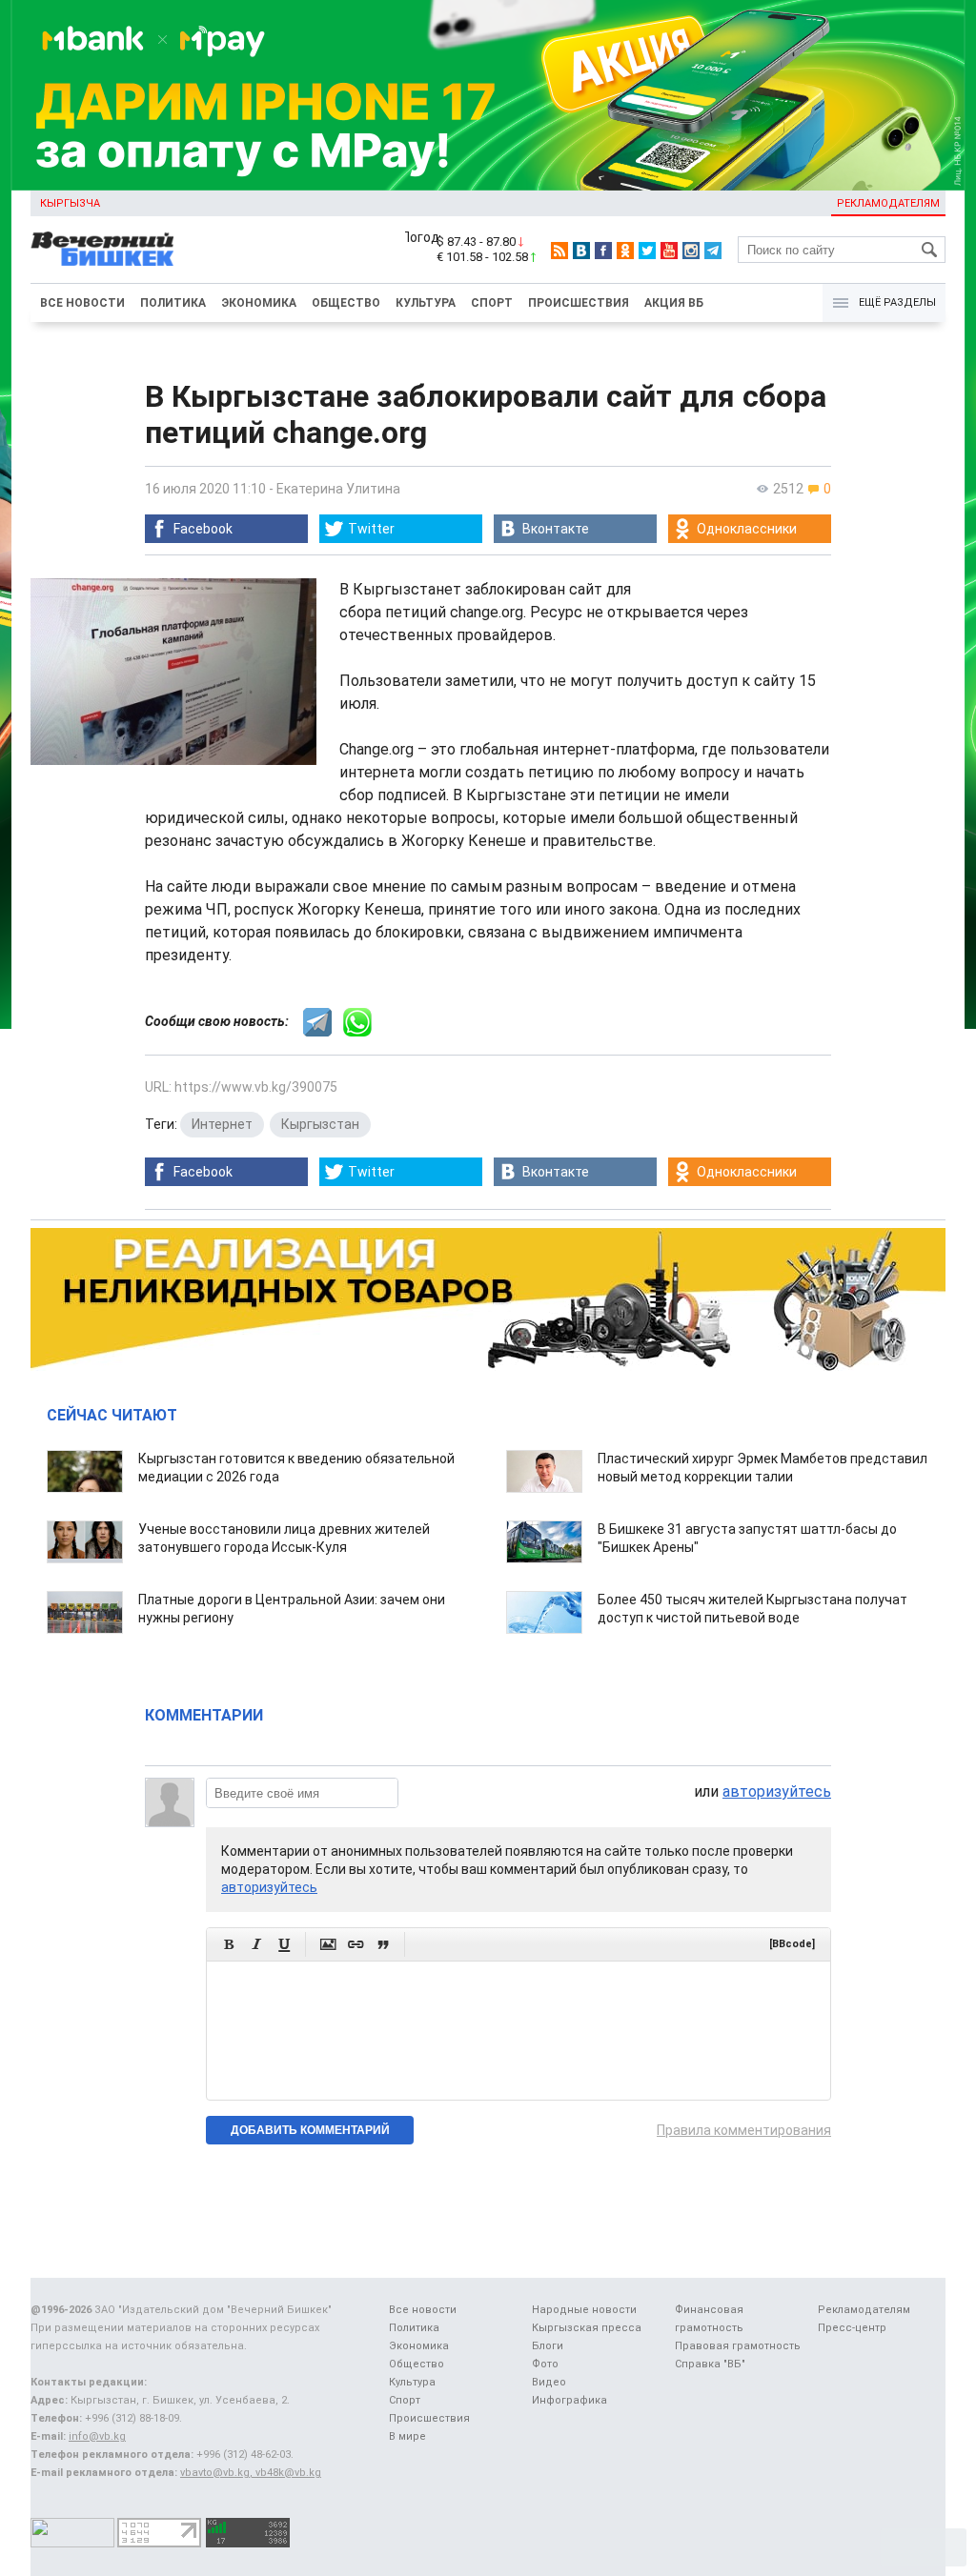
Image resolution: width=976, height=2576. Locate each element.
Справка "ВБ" (710, 2364)
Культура (426, 303)
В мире (407, 2436)
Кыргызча (70, 203)
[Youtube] (669, 251)
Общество (346, 303)
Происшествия (579, 303)
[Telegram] (713, 251)
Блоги (548, 2346)
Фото (545, 2364)
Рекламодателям (888, 203)
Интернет (222, 1124)
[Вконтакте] (581, 251)
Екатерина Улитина (338, 489)
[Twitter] (647, 251)
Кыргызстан (320, 1124)
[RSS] (559, 251)
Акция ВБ (674, 303)
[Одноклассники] (625, 251)
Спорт (492, 303)
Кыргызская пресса (587, 2328)
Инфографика (569, 2400)
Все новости (82, 303)
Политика (173, 303)
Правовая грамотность (738, 2346)
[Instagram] (691, 251)
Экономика (259, 303)
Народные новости (584, 2310)
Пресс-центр (852, 2328)
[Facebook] (603, 251)
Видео (549, 2382)
